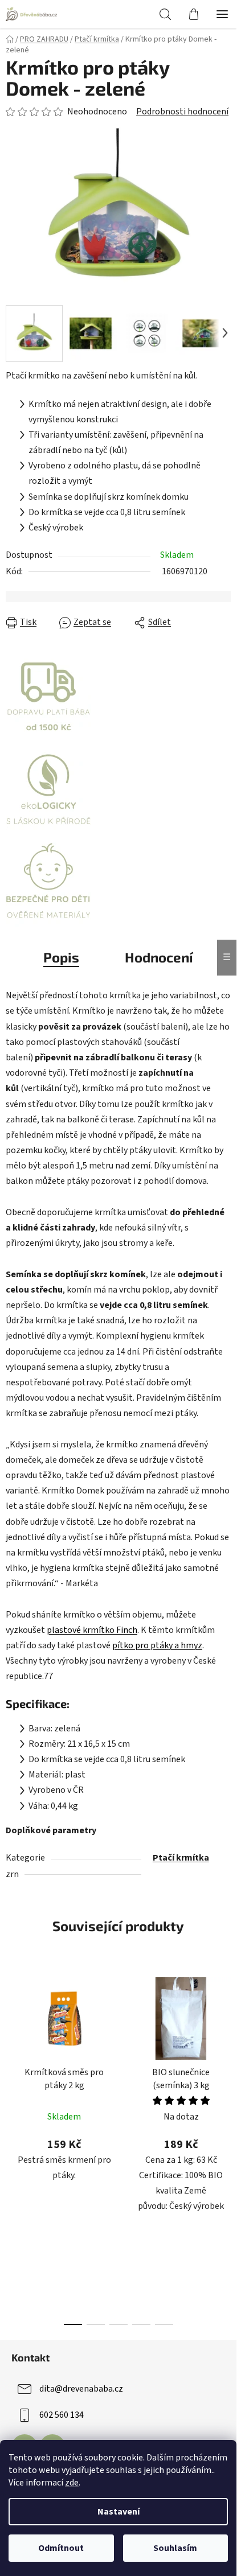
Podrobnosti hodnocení (182, 112)
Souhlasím (175, 2548)
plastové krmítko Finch (92, 1630)
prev (12, 2054)
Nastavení (119, 2512)
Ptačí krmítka (181, 1858)
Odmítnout (61, 2548)
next (224, 2054)
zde (72, 2483)
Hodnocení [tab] (159, 957)
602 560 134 (62, 2415)
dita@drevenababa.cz (81, 2389)
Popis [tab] (61, 957)
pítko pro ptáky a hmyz (157, 1645)
